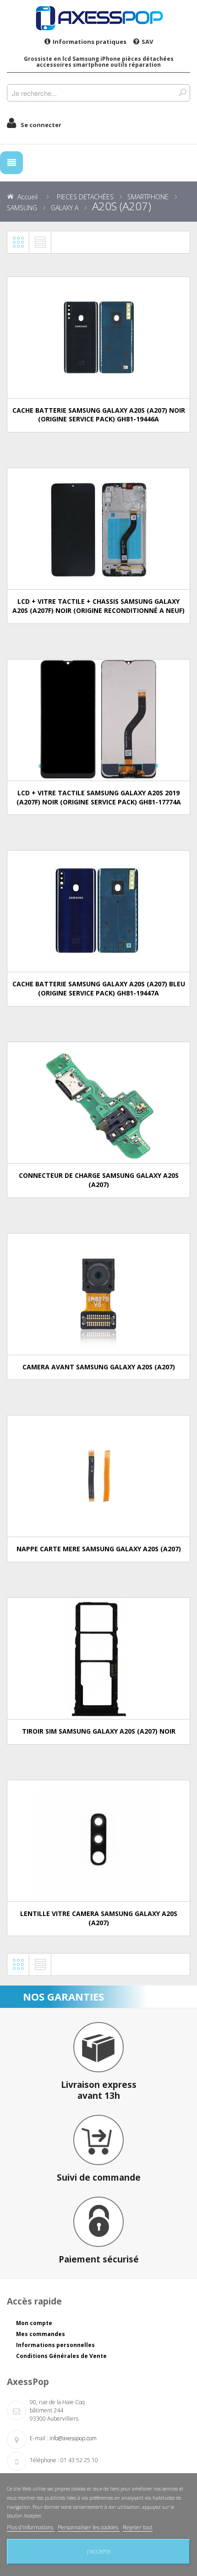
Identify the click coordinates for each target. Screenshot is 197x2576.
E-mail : (39, 2438)
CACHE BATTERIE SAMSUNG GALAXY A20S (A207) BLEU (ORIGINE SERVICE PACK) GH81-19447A (99, 988)
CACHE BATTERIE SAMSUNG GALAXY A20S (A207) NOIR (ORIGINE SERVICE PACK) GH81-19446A (99, 415)
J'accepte (99, 2552)
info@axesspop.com (73, 2438)
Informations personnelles (55, 2345)
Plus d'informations (31, 2527)
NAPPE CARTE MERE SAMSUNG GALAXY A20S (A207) (99, 1549)
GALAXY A (65, 208)
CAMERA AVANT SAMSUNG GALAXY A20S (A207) (99, 1367)
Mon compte (34, 2323)
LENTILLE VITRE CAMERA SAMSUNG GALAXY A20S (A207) (99, 1918)
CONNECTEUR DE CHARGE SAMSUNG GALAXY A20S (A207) (99, 1180)
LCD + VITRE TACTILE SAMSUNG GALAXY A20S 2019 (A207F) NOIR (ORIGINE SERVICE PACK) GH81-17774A (99, 797)
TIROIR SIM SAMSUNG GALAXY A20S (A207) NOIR (99, 1731)
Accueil (27, 197)
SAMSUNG (22, 208)
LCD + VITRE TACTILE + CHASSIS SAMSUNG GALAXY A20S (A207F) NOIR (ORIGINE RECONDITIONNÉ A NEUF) (98, 606)
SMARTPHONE (148, 197)
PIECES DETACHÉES (85, 197)
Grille (18, 242)
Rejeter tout (138, 2527)
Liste (40, 242)
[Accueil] (98, 18)
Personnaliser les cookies (89, 2527)
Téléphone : (44, 2460)
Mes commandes (41, 2334)
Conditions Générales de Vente (61, 2356)
